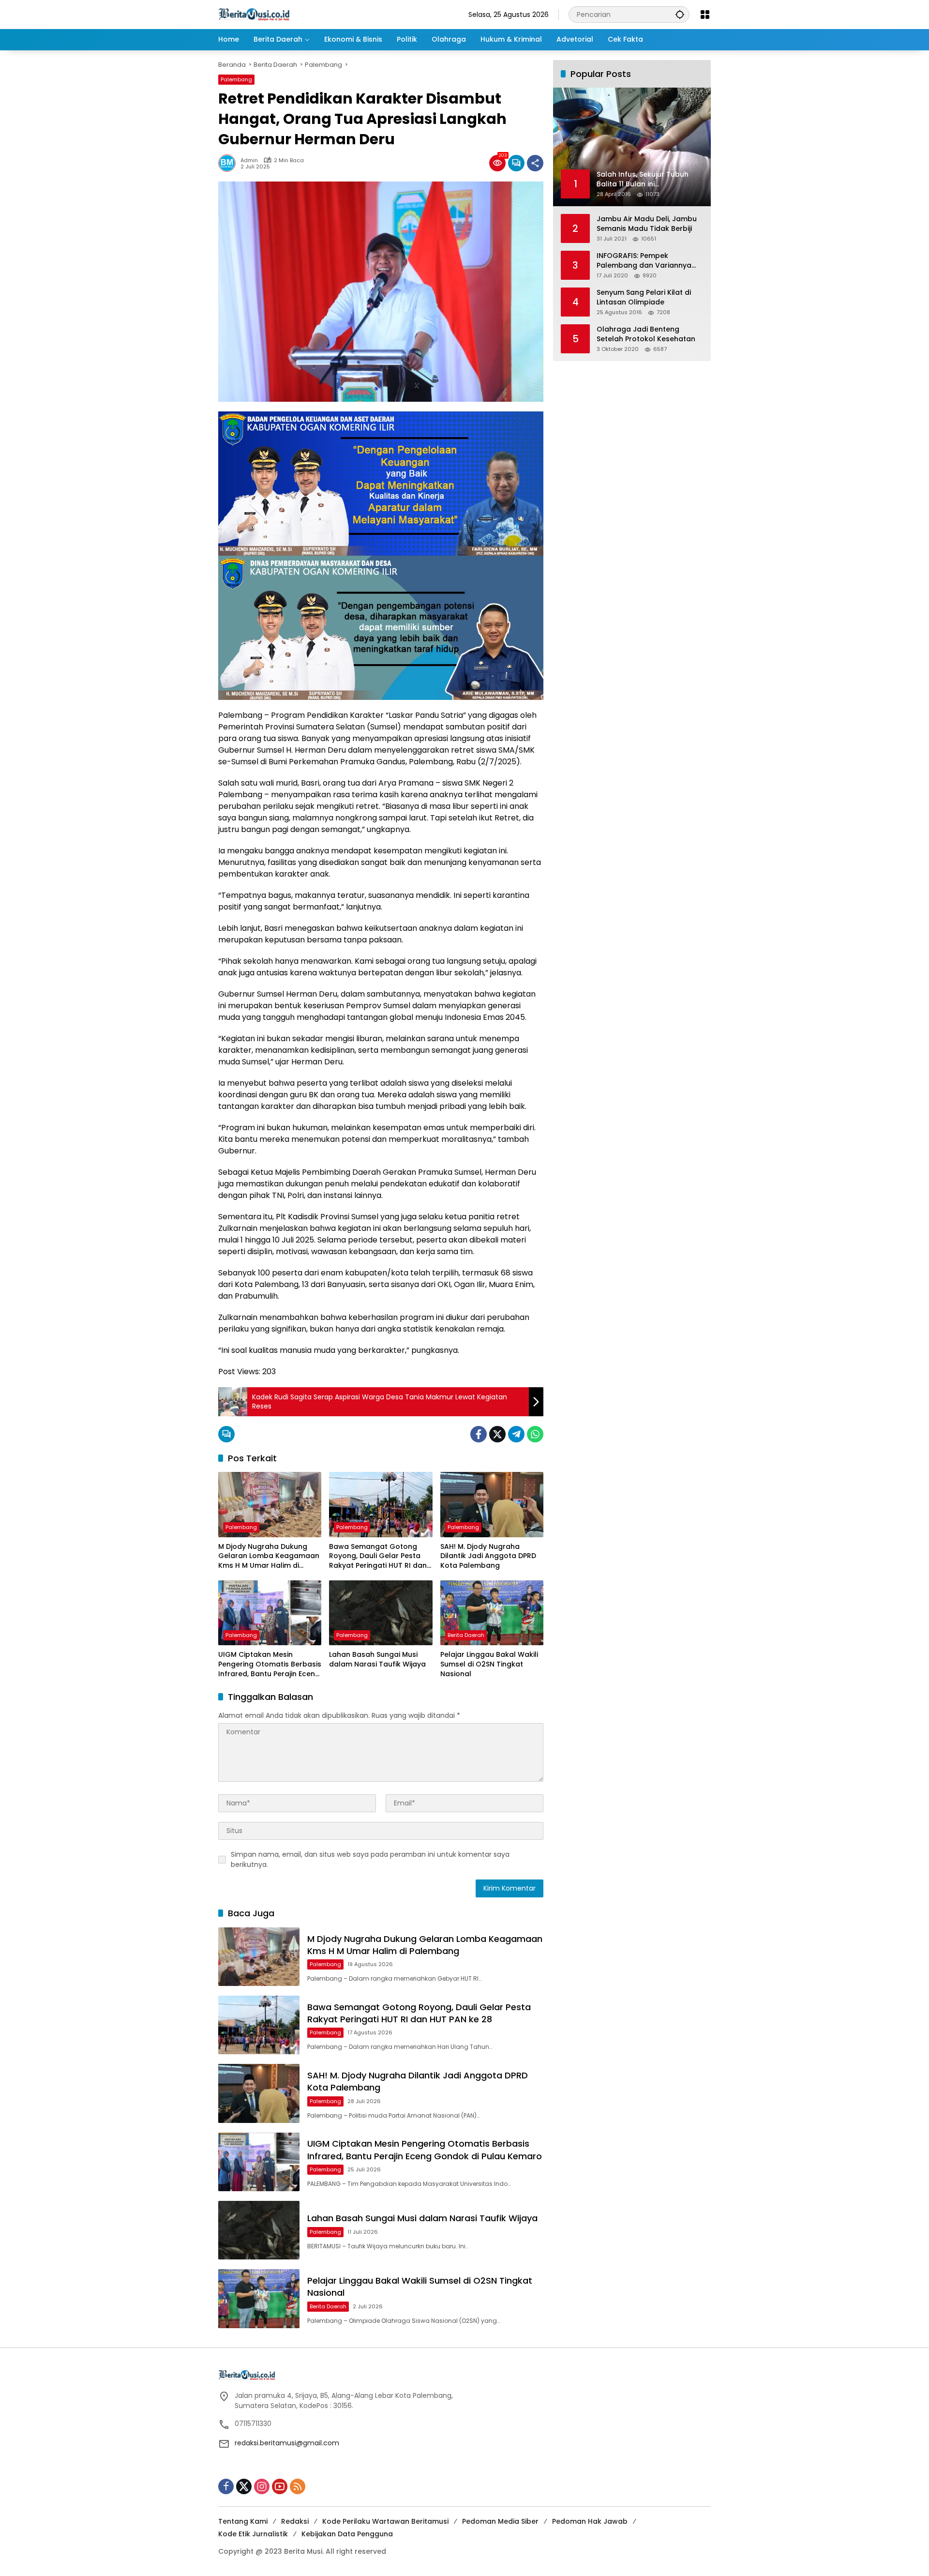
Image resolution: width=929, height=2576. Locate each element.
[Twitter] (497, 1434)
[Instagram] (262, 2486)
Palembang (236, 79)
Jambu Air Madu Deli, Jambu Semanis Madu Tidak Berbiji (647, 224)
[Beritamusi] (254, 14)
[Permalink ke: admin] (229, 163)
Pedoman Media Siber (500, 2521)
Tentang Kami (243, 2521)
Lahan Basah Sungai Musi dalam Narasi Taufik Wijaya (377, 1659)
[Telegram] (516, 1434)
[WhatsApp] (535, 1434)
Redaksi (295, 2521)
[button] (680, 14)
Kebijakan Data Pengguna (347, 2534)
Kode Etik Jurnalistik (253, 2534)
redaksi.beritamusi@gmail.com (287, 2443)
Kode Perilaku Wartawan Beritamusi (385, 2521)
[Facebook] (479, 1434)
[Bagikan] (535, 163)
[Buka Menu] (705, 15)
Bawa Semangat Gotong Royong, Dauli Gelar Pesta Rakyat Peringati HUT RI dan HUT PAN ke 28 (378, 1556)
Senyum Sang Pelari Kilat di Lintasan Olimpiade (644, 297)
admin (249, 160)
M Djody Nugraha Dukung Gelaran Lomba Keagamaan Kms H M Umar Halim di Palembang (269, 1556)
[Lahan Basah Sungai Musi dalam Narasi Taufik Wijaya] (381, 1613)
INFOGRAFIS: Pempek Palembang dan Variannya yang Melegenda (644, 261)
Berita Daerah (466, 1635)
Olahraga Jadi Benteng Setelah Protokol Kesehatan (646, 334)
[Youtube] (280, 2486)
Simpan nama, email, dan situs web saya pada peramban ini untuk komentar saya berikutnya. (370, 1859)
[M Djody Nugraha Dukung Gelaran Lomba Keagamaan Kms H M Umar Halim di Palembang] (270, 1504)
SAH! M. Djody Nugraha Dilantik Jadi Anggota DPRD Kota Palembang (488, 1556)
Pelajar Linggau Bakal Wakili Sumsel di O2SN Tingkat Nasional (489, 1664)
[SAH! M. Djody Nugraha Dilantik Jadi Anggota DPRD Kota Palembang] (492, 1504)
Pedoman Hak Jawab (590, 2521)
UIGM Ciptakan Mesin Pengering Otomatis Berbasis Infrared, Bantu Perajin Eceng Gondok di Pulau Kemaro (270, 1664)
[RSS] (298, 2486)
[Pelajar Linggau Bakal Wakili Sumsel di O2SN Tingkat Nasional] (492, 1613)
